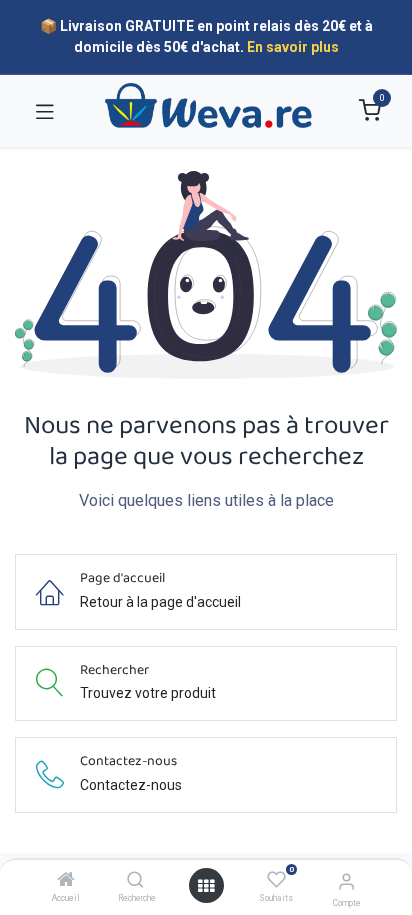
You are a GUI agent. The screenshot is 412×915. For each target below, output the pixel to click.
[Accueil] (66, 881)
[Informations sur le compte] (346, 881)
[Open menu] (206, 886)
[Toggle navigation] (45, 111)
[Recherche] (135, 881)
